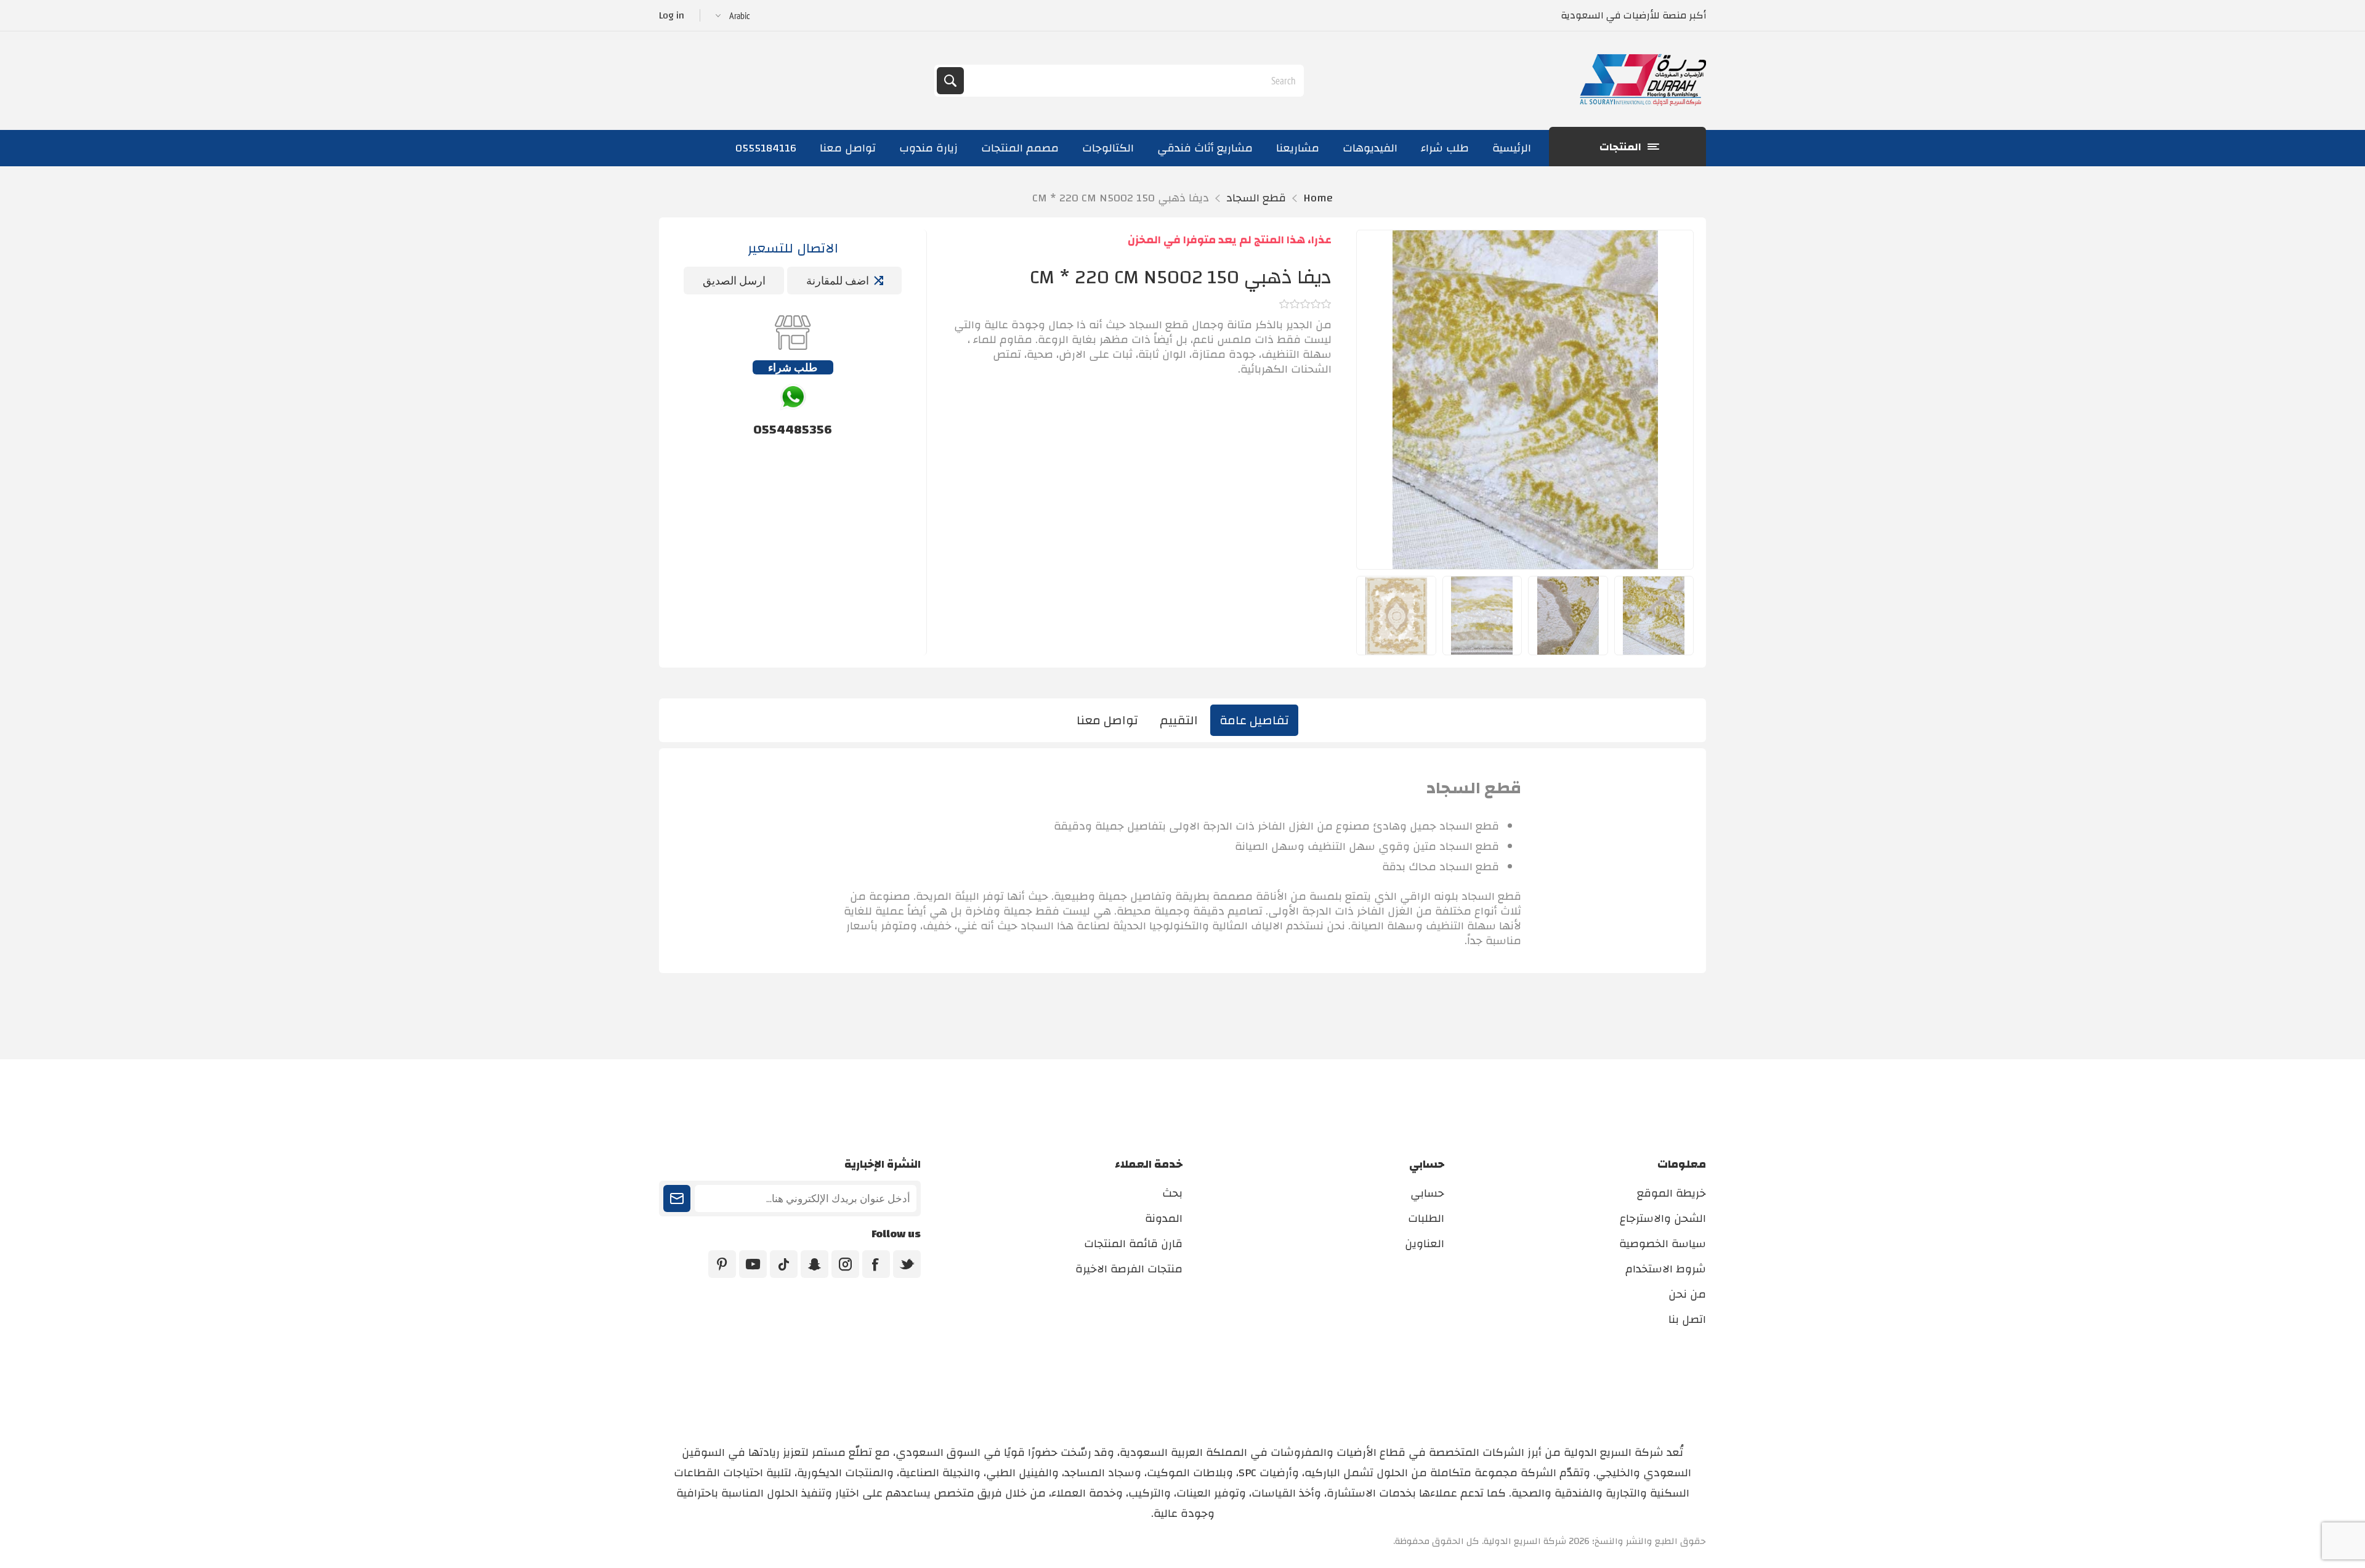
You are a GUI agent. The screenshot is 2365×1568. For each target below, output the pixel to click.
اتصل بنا (1687, 1319)
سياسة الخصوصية (1663, 1244)
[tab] (1254, 720)
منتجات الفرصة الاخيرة (1129, 1269)
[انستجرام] (845, 1264)
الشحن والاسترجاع (1663, 1218)
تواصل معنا (1107, 720)
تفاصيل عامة (1254, 720)
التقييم (1179, 720)
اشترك (677, 1198)
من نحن (1687, 1294)
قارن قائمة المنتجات (1133, 1244)
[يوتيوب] (753, 1264)
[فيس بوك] (876, 1264)
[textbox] (1133, 81)
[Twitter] (907, 1264)
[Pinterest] (722, 1264)
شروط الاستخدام (1666, 1269)
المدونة (1164, 1218)
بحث (950, 81)
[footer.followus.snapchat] (815, 1264)
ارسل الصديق (734, 281)
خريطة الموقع (1672, 1193)
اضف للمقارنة (838, 281)
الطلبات (1426, 1218)
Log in (672, 15)
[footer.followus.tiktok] (784, 1264)
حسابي (1427, 1193)
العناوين (1425, 1244)
